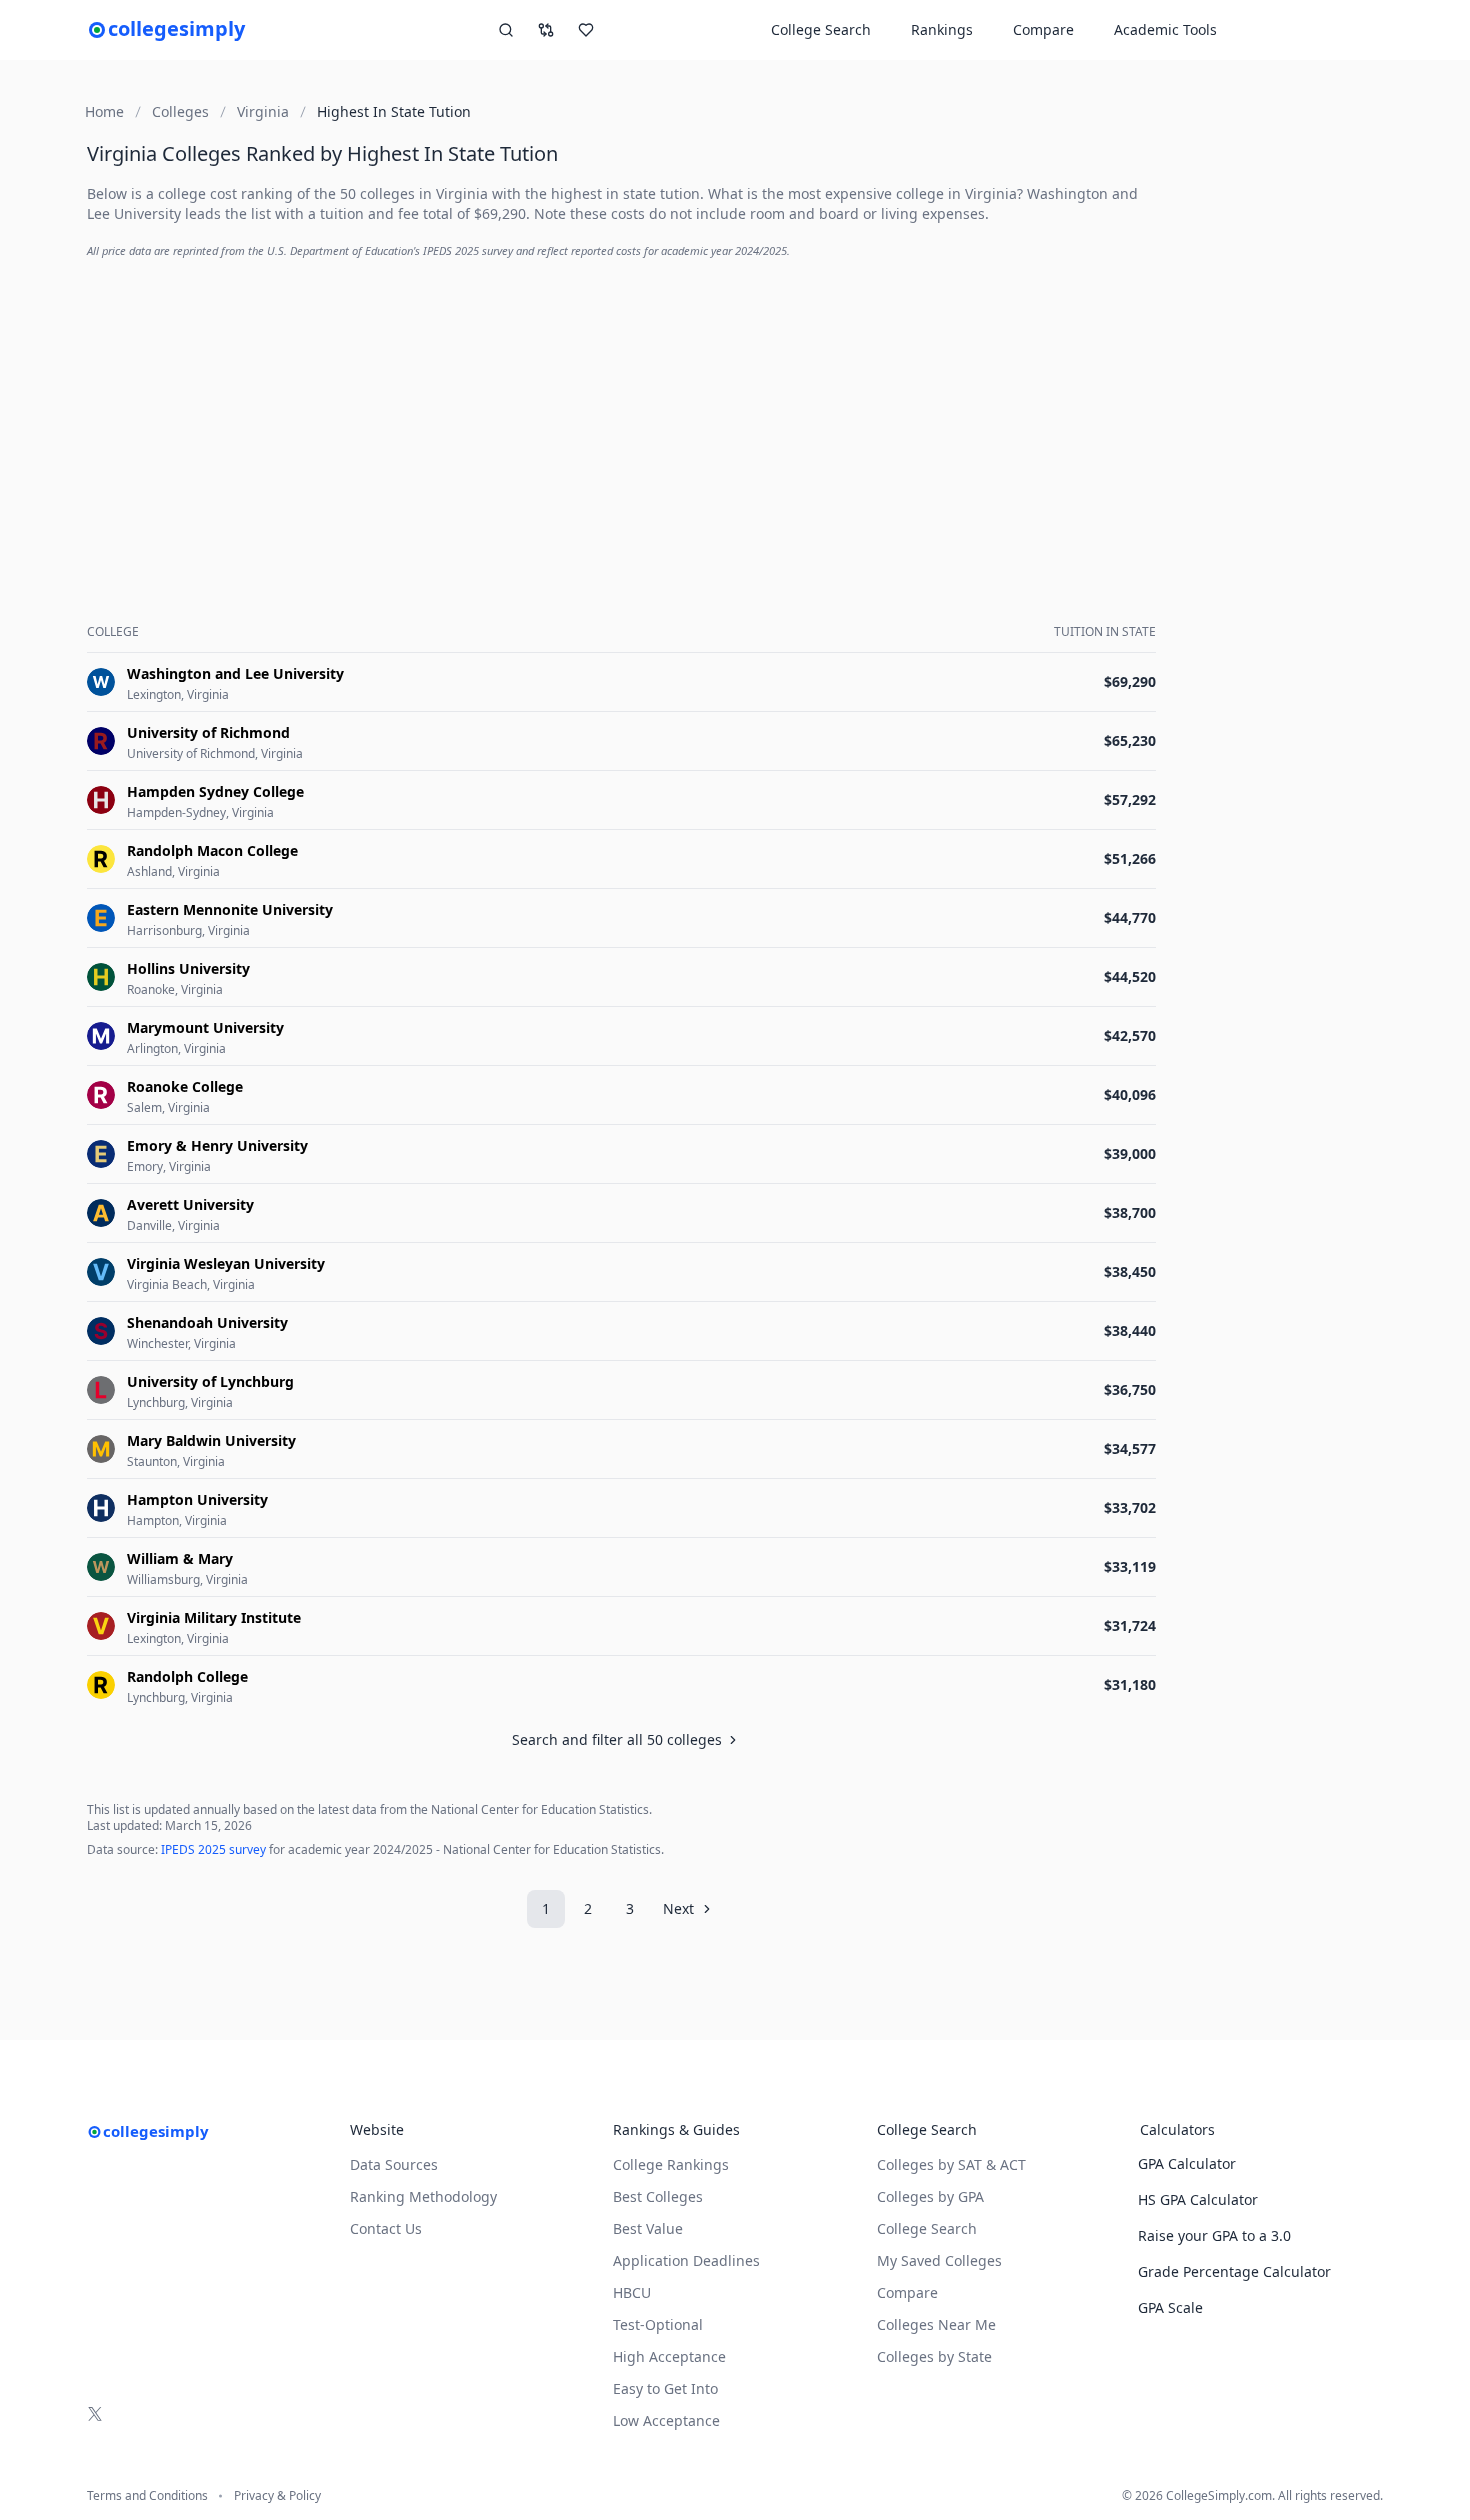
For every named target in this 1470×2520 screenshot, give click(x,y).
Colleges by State (934, 2356)
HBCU (632, 2292)
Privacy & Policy (277, 2496)
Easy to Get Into (665, 2388)
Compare (1043, 29)
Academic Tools (1165, 29)
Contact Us (386, 2228)
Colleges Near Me (936, 2324)
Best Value (648, 2228)
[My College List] (586, 30)
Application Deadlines (686, 2260)
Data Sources (394, 2164)
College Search (927, 2228)
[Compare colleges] (546, 30)
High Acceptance (669, 2356)
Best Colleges (658, 2196)
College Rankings (671, 2164)
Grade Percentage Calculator (1234, 2271)
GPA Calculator (1187, 2163)
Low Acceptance (666, 2420)
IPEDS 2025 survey (213, 1849)
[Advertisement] (625, 416)
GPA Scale (1170, 2307)
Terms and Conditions (147, 2496)
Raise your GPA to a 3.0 (1214, 2235)
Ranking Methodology (423, 2196)
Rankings (942, 29)
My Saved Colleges (939, 2260)
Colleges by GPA (930, 2196)
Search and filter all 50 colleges (617, 1739)
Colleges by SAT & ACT (951, 2164)
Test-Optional (658, 2324)
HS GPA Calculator (1198, 2199)
